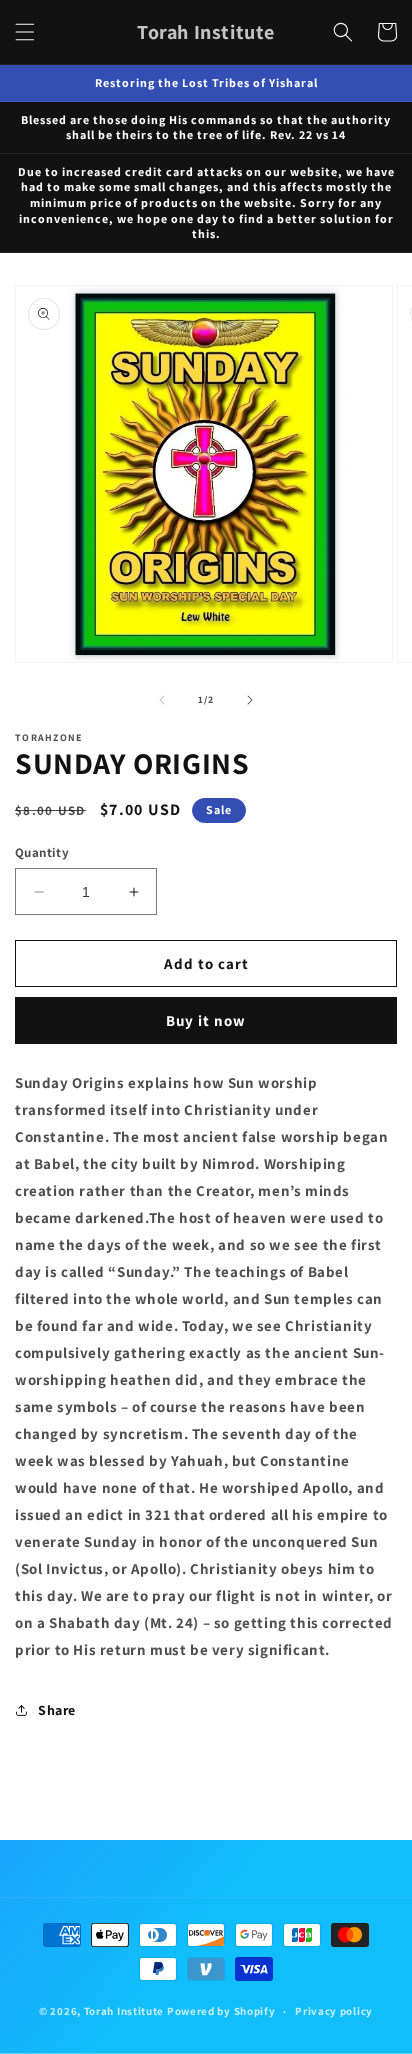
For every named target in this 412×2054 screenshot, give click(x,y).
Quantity (42, 852)
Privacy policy (334, 2011)
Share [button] (57, 1710)
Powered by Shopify (221, 2011)
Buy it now (206, 1020)
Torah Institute (124, 2011)
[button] (25, 32)
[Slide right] (250, 700)
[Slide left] (162, 700)
